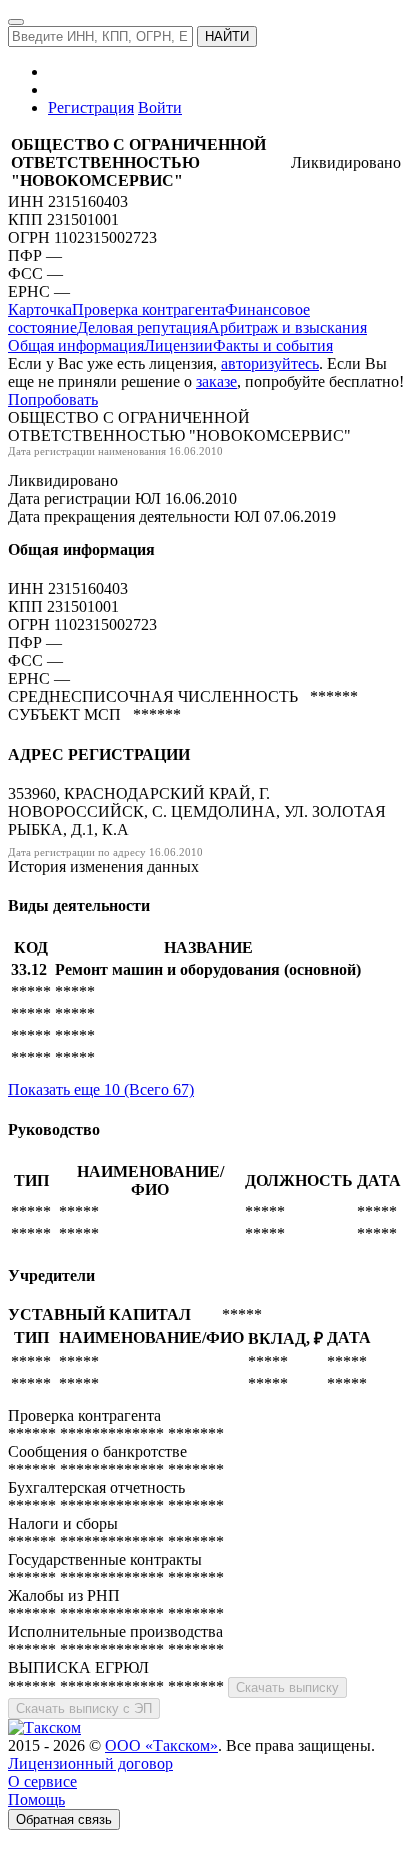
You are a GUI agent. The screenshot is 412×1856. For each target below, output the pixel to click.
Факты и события (273, 345)
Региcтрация (91, 107)
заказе (216, 381)
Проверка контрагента (148, 309)
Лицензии (178, 345)
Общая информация (76, 345)
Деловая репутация (142, 327)
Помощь (36, 1799)
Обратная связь (64, 1819)
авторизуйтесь (270, 363)
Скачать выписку (287, 1687)
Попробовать (53, 399)
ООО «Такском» (161, 1745)
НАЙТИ (227, 36)
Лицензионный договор (90, 1763)
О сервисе (42, 1781)
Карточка (40, 309)
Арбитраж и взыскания (287, 327)
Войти (160, 107)
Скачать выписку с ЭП (84, 1708)
